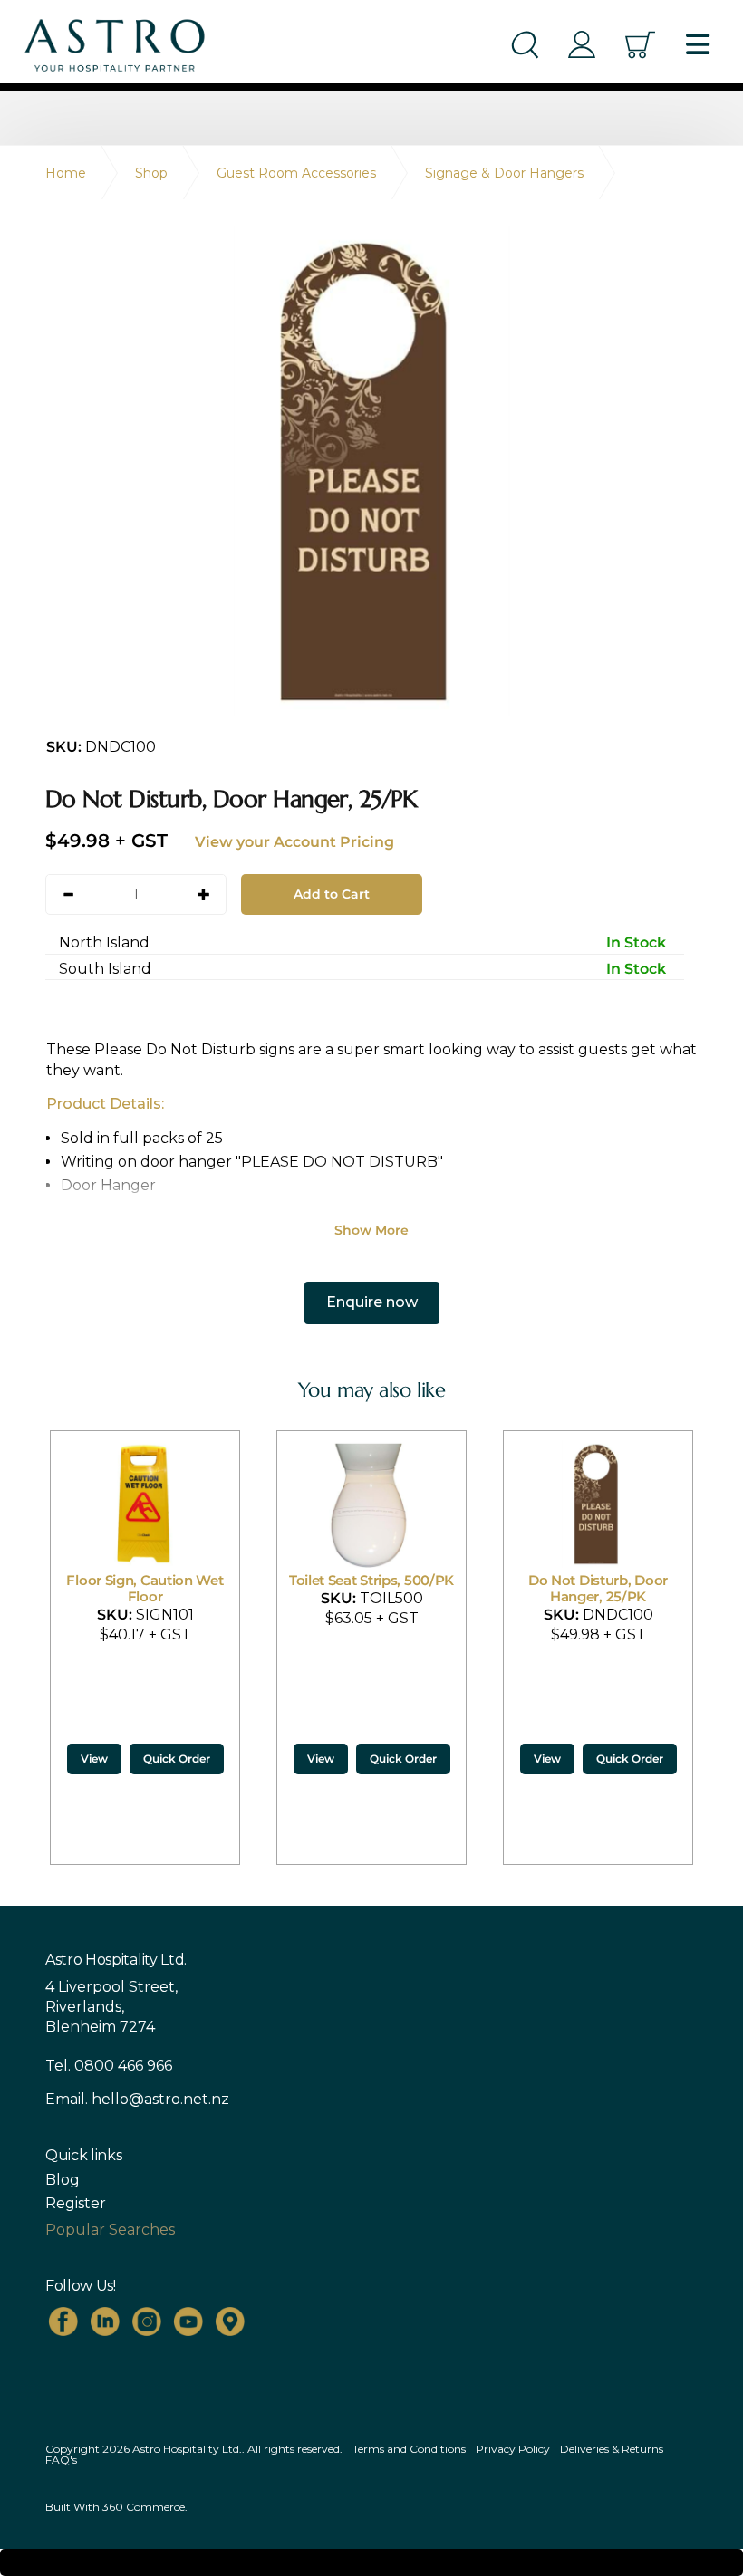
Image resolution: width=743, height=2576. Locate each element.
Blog (63, 2180)
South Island (362, 969)
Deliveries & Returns (612, 2449)
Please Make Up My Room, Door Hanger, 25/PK (598, 1596)
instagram (147, 2321)
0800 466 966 (123, 2066)
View (94, 1759)
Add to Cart (332, 894)
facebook (63, 2321)
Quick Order (177, 1759)
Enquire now (372, 1302)
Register (76, 2204)
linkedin (105, 2321)
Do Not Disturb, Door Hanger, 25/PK (371, 1588)
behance (230, 2321)
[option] (371, 471)
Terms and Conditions (409, 2449)
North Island (362, 942)
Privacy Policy (513, 2449)
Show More (371, 1230)
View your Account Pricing (294, 842)
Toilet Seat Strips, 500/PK (145, 1580)
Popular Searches (110, 2230)
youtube (188, 2321)
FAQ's (61, 2460)
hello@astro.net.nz (160, 2099)
